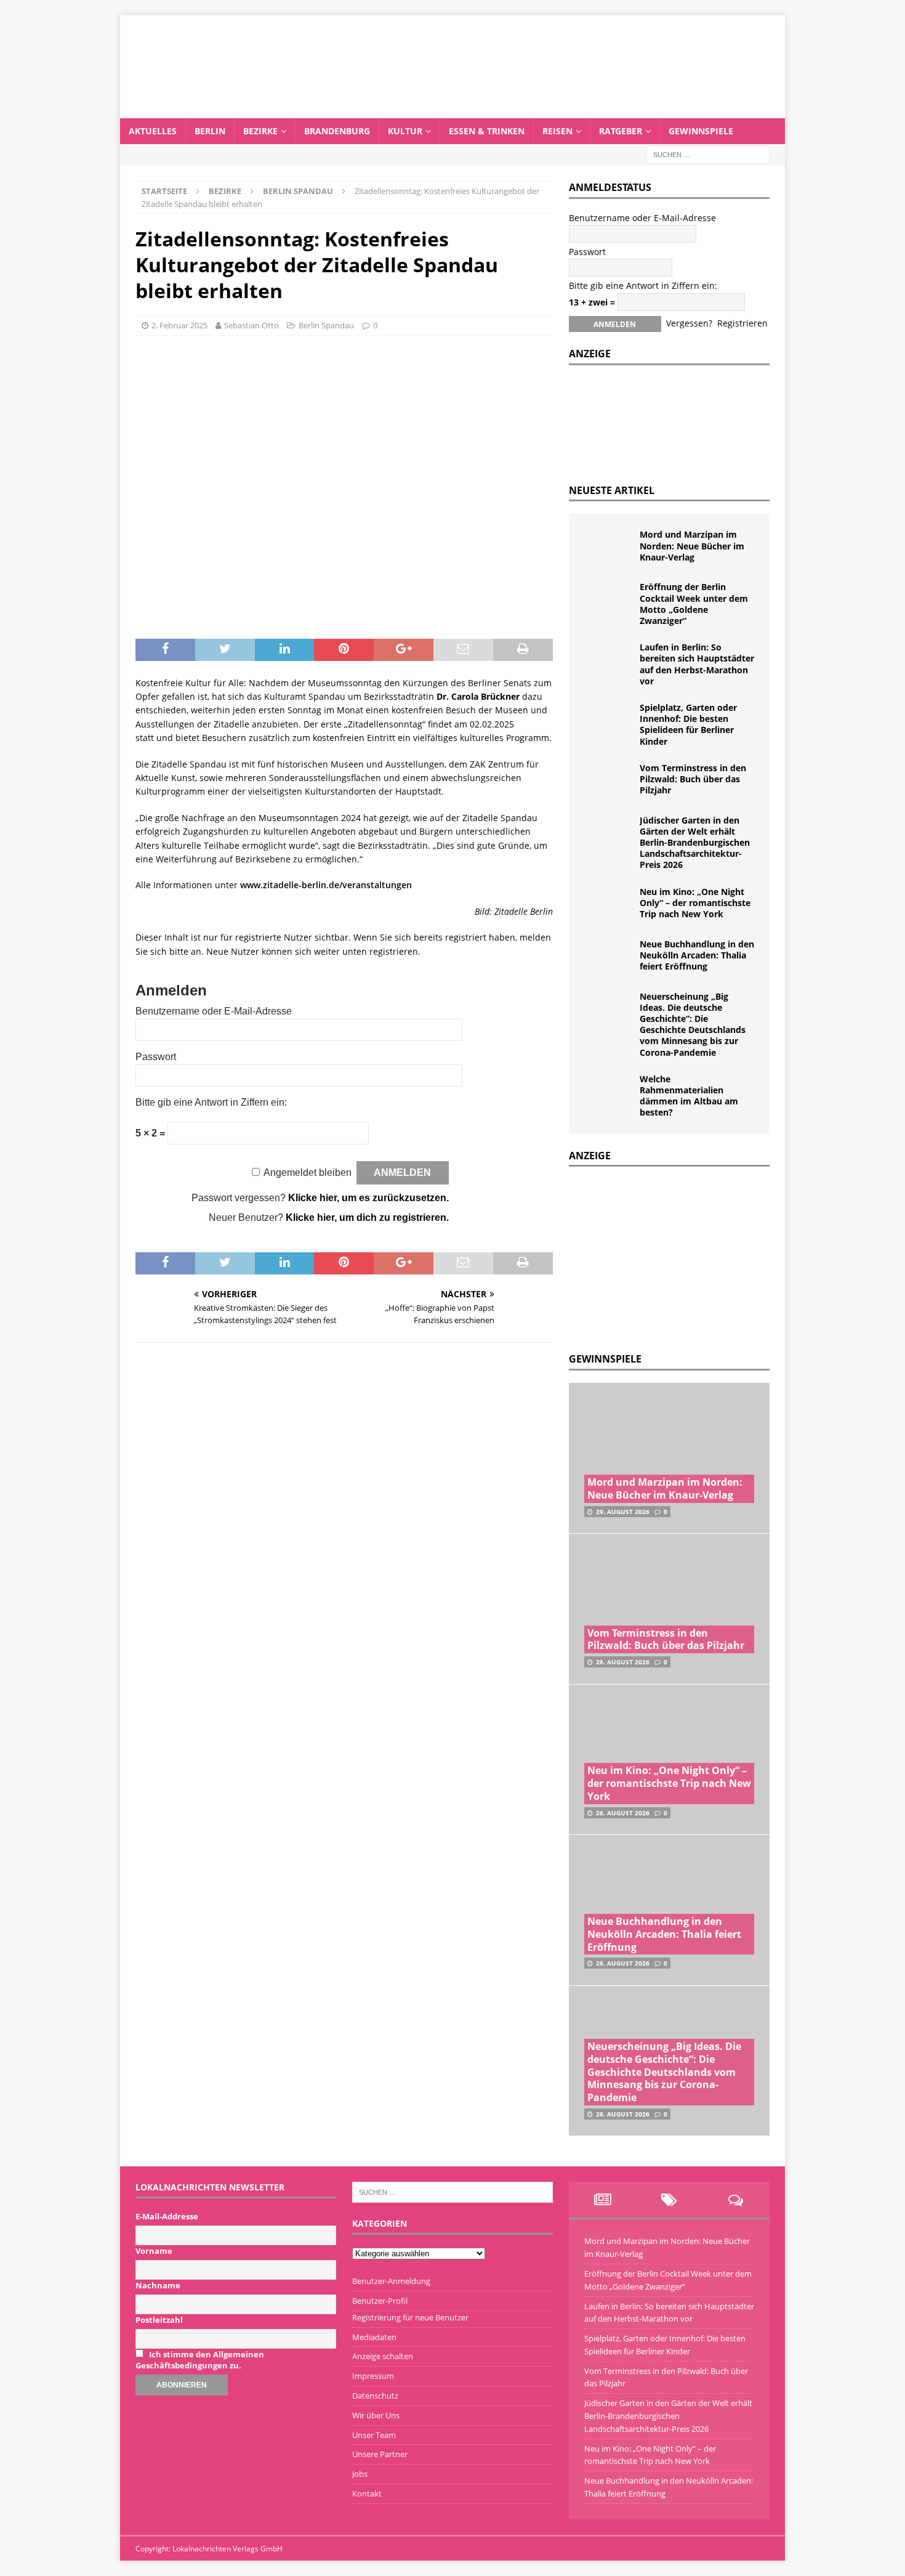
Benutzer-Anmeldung (391, 2281)
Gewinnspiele (701, 131)
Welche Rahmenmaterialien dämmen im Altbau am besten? (689, 1096)
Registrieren (742, 323)
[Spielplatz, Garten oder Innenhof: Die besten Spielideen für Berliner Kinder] (609, 721)
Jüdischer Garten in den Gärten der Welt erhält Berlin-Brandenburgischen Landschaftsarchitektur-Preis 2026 (695, 843)
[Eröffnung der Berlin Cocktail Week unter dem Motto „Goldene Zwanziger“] (609, 600)
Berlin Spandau (326, 325)
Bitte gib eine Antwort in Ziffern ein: (211, 1102)
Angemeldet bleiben (308, 1173)
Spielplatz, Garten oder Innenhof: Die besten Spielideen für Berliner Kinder (688, 724)
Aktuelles (153, 131)
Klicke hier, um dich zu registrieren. (367, 1217)
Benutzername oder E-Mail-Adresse (214, 1011)
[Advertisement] (661, 1256)
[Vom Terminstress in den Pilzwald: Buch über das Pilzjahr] (609, 781)
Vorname (154, 2251)
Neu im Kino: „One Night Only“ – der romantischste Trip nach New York (695, 903)
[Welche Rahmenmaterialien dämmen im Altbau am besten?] (609, 1092)
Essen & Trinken (487, 131)
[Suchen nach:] (708, 154)
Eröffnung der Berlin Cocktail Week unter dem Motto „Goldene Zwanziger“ (694, 604)
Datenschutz (375, 2396)
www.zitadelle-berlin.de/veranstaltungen (326, 885)
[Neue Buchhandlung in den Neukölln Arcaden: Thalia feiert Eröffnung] (609, 957)
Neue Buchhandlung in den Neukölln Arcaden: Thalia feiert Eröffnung (697, 955)
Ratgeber (621, 131)
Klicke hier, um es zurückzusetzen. (368, 1198)
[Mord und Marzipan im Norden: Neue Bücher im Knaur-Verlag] (609, 548)
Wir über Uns (376, 2415)
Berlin (210, 131)
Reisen (557, 131)
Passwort (156, 1057)
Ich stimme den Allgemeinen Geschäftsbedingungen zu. (200, 2360)
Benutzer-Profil (380, 2301)
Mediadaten (374, 2337)
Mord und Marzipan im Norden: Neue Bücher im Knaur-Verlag (692, 545)
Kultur (405, 131)
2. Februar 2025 (179, 325)
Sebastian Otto (251, 325)
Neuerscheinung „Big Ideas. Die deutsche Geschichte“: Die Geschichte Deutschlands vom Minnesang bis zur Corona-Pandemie (693, 1024)
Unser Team (374, 2435)
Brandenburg (337, 131)
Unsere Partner (380, 2454)
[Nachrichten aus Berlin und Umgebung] (452, 111)
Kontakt (367, 2493)
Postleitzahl (159, 2320)
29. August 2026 (623, 1512)
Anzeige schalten (383, 2356)
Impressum (373, 2376)
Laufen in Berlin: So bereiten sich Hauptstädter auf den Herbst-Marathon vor (697, 664)
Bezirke (260, 131)
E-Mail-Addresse (167, 2216)
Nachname (158, 2285)
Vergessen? (689, 323)
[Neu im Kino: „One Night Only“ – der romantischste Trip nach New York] (609, 905)
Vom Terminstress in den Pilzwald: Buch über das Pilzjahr (693, 779)
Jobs (360, 2474)
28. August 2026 (623, 1662)
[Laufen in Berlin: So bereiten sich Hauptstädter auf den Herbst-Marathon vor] (609, 660)
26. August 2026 (623, 1813)
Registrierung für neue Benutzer (410, 2317)
